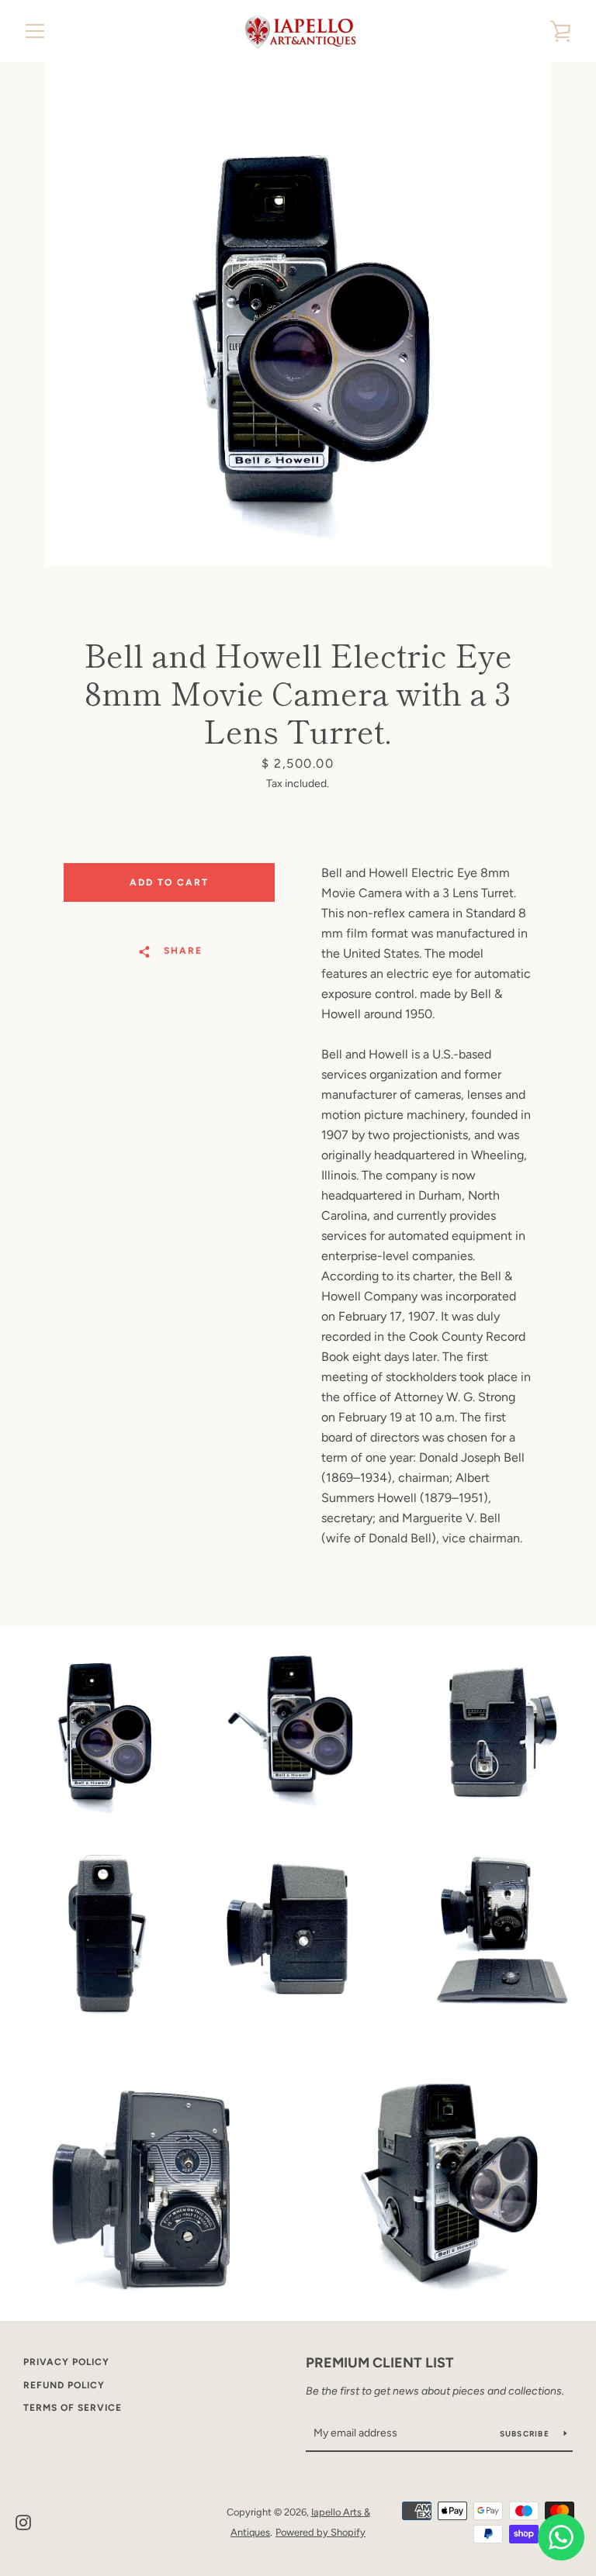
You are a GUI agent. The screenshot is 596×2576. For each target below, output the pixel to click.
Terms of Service (73, 2408)
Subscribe (526, 2434)
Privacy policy (66, 2362)
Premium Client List (380, 2363)
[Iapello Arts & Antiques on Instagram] (23, 2521)
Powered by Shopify (321, 2532)
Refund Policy (64, 2385)
